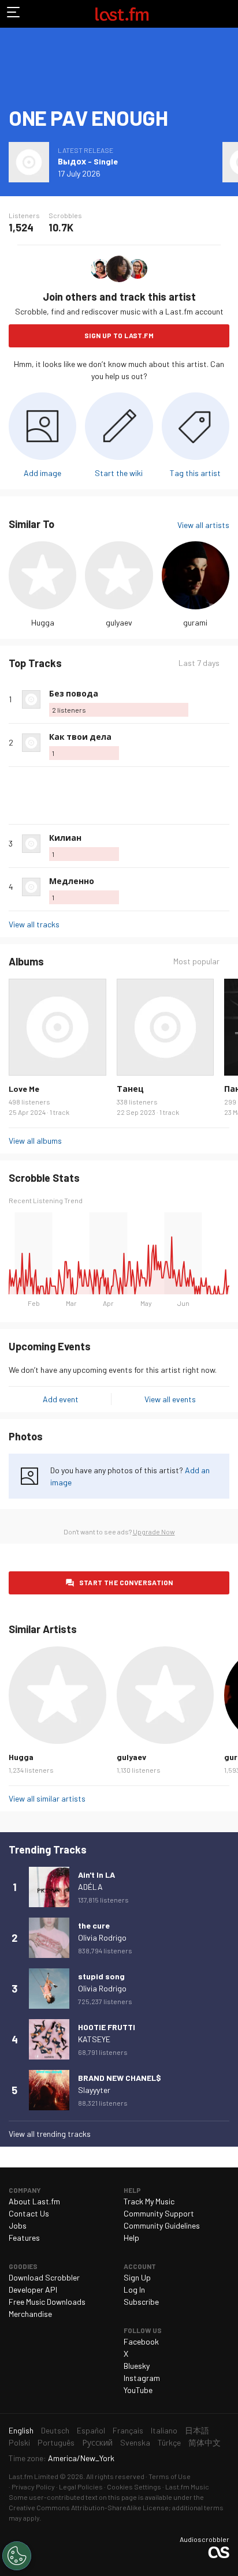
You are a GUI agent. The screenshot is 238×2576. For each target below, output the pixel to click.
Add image (42, 473)
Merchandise (30, 2314)
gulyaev (119, 622)
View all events (170, 1399)
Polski (19, 2442)
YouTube (138, 2390)
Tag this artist (195, 473)
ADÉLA (90, 1887)
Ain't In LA (96, 1875)
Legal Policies (81, 2487)
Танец (130, 1089)
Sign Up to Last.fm (119, 335)
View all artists (203, 525)
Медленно (72, 881)
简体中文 (204, 2442)
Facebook (141, 2341)
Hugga (43, 622)
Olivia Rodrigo (102, 1937)
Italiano (164, 2430)
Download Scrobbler (44, 2277)
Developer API (33, 2289)
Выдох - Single (88, 161)
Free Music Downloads (47, 2302)
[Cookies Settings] (17, 2556)
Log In (134, 2289)
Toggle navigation (14, 14)
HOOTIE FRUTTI (107, 2027)
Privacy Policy (33, 2487)
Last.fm (122, 14)
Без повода (74, 693)
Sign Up (137, 2277)
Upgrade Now (154, 1532)
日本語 (197, 2430)
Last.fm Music (187, 2487)
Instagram (142, 2378)
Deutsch (55, 2430)
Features (24, 2238)
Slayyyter (94, 2090)
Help (131, 2238)
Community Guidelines (162, 2225)
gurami (195, 622)
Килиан (65, 838)
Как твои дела (80, 737)
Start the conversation (126, 1582)
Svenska (135, 2442)
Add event (61, 1399)
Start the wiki (119, 473)
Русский (97, 2442)
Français (128, 2430)
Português (56, 2442)
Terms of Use (170, 2476)
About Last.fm (34, 2201)
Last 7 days (199, 663)
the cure (94, 1925)
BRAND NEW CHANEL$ (120, 2078)
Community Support (159, 2213)
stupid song (101, 1976)
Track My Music (149, 2201)
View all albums (35, 1141)
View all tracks (34, 924)
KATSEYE (94, 2039)
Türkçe (169, 2442)
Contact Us (29, 2213)
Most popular (196, 961)
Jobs (18, 2225)
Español (91, 2430)
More (225, 699)
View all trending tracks (50, 2134)
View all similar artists (47, 1798)
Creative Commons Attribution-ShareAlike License (89, 2507)
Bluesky (137, 2366)
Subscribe (141, 2302)
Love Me (24, 1089)
